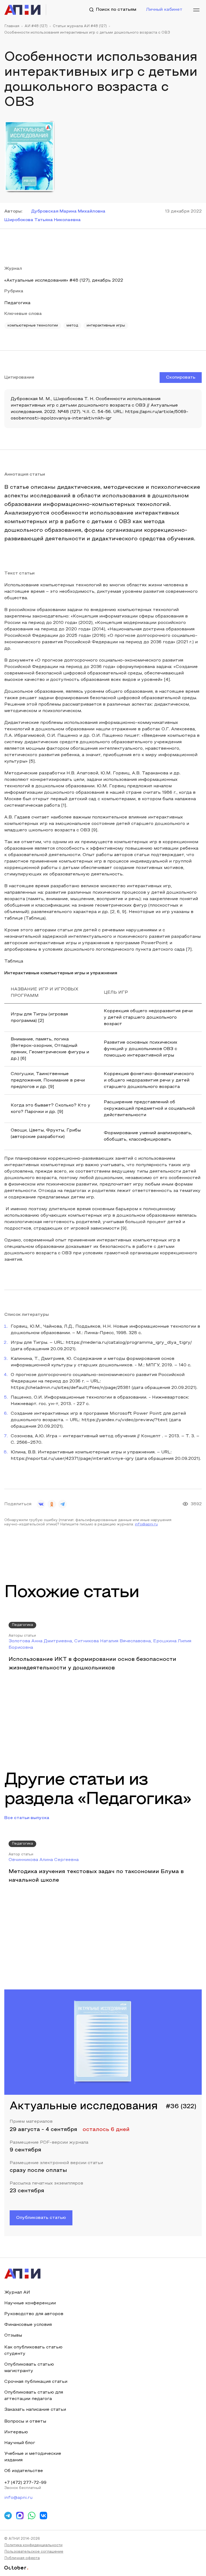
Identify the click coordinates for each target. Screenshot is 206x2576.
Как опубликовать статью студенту (33, 2351)
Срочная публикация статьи (36, 2382)
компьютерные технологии (33, 326)
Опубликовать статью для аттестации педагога (34, 2396)
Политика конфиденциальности (33, 2545)
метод (72, 326)
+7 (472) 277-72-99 (25, 2483)
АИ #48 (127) (36, 26)
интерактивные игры (106, 326)
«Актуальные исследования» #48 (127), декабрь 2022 (64, 281)
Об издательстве (24, 2471)
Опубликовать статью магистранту (29, 2368)
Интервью (16, 2432)
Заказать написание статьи (35, 2410)
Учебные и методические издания (33, 2457)
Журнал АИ (17, 2293)
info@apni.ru (146, 1525)
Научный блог (20, 2443)
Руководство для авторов (34, 2314)
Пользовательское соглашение (34, 2552)
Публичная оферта (22, 2558)
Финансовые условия (28, 2325)
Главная (12, 26)
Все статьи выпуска (27, 1818)
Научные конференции (30, 2303)
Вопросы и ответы (25, 2421)
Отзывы (13, 2336)
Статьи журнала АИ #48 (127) (80, 26)
